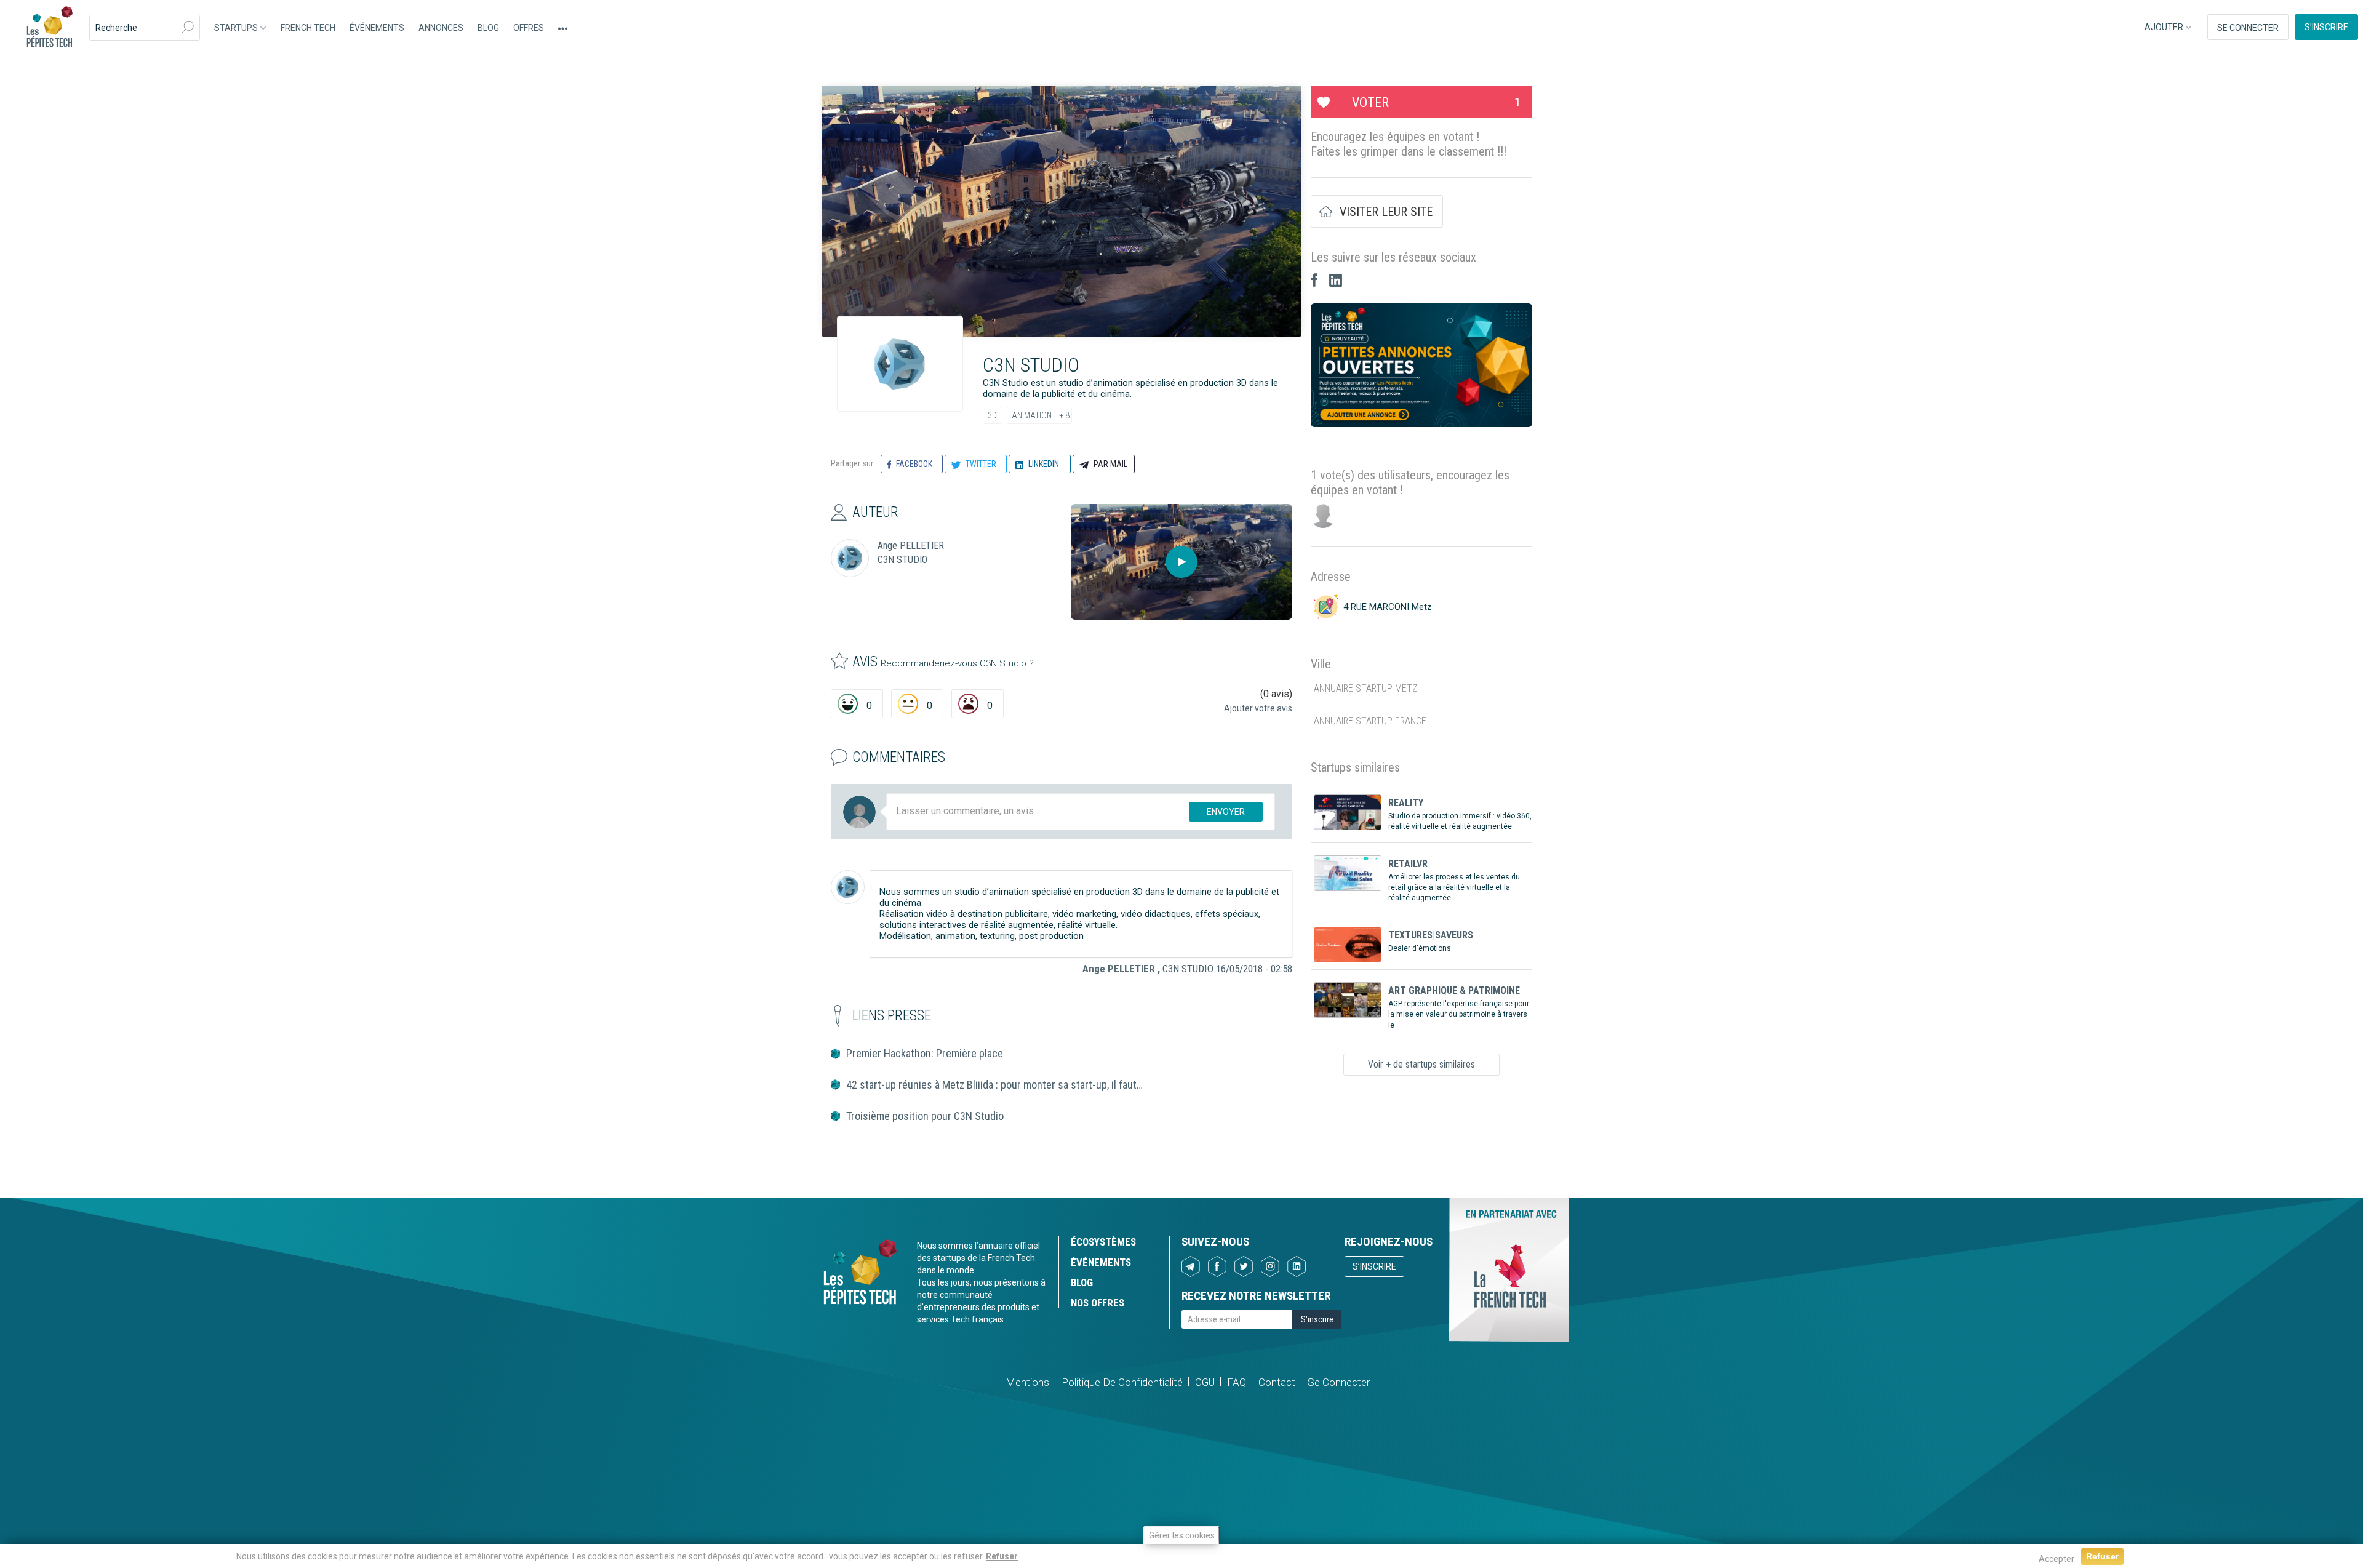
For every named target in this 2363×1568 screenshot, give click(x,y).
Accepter (2057, 1559)
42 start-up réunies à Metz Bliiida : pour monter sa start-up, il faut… (994, 1085)
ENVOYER (1226, 812)
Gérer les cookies (1182, 1535)
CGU (1205, 1382)
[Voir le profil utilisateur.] (848, 887)
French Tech (308, 28)
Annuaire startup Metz (1365, 688)
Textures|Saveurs (1431, 935)
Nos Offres (1098, 1303)
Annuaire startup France (1370, 721)
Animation (1032, 415)
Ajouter (2165, 27)
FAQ (1237, 1382)
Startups (237, 28)
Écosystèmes (1103, 1242)
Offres (529, 28)
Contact (1277, 1382)
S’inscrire (2326, 27)
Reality (1406, 803)
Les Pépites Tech (49, 28)
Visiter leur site (1386, 212)
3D (992, 415)
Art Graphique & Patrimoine (1454, 990)
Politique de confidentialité (1122, 1382)
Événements (377, 28)
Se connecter (2248, 28)
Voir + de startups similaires (1421, 1064)
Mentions (1027, 1382)
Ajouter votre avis (1258, 708)
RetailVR (1408, 864)
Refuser (1002, 1556)
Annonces (441, 28)
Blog (488, 28)
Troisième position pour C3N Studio (925, 1116)
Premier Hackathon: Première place (925, 1053)
